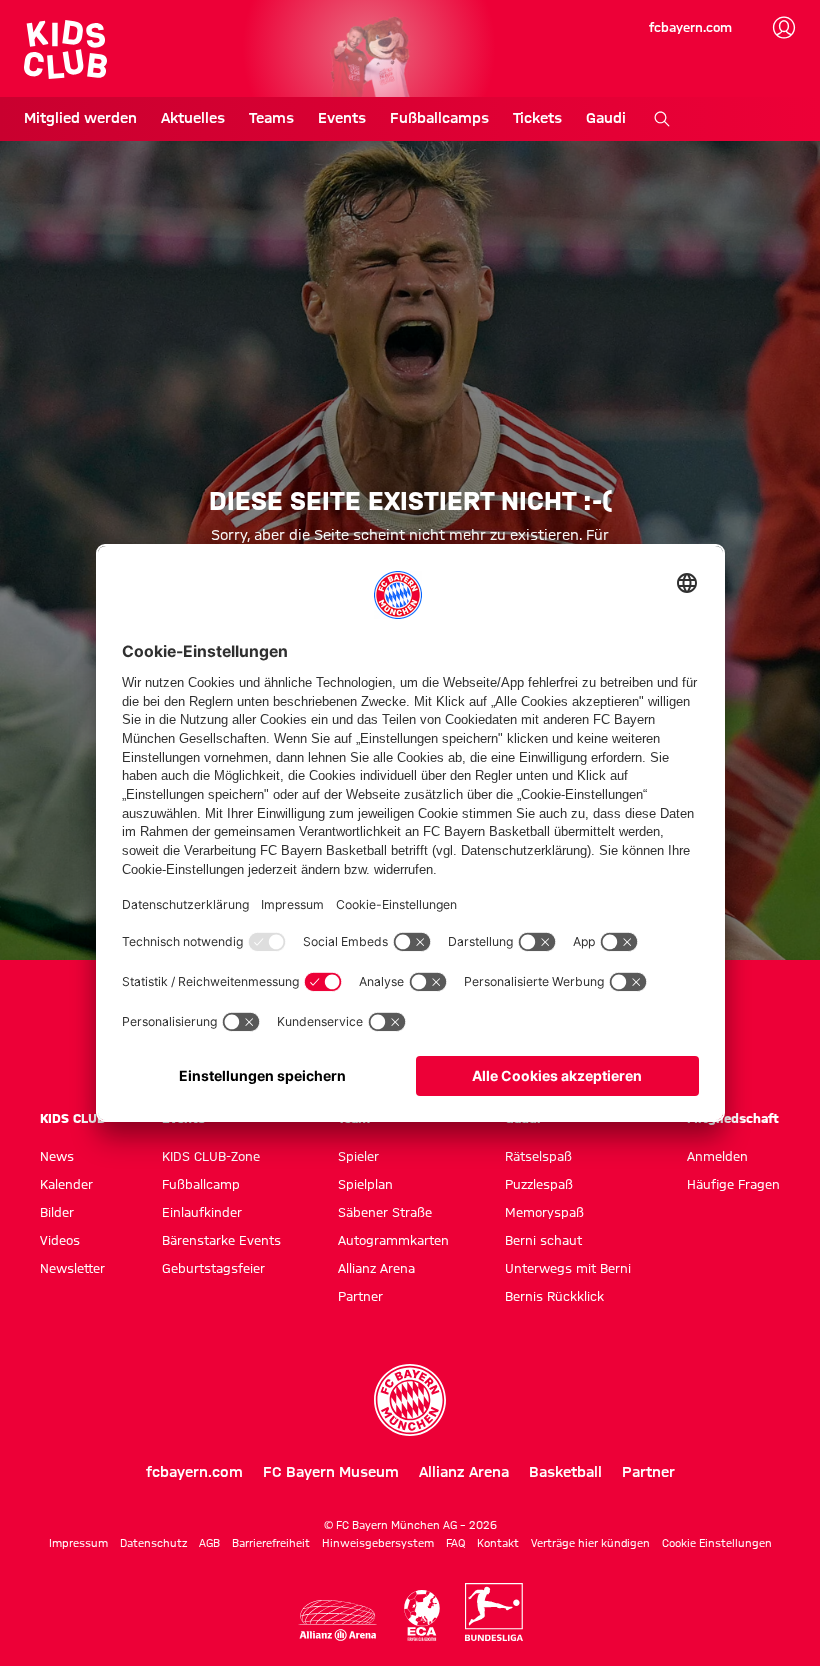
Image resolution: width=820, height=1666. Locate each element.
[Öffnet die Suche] (662, 119)
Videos (60, 1240)
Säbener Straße (385, 1212)
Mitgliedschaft (733, 1118)
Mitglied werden (80, 118)
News (57, 1156)
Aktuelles (193, 118)
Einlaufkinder (202, 1212)
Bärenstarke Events (221, 1240)
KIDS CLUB (73, 1118)
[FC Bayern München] (410, 1400)
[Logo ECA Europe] (422, 1615)
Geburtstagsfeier (213, 1268)
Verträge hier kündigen (590, 1543)
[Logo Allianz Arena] (338, 1620)
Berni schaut (543, 1240)
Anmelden (717, 1156)
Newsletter (72, 1268)
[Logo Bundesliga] (494, 1612)
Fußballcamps (439, 118)
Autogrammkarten (393, 1240)
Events (342, 118)
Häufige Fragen (733, 1184)
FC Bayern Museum (331, 1472)
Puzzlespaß (539, 1184)
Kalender (66, 1184)
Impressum (78, 1543)
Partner (360, 1296)
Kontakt (498, 1543)
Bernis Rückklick (554, 1296)
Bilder (57, 1212)
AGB (209, 1543)
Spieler (358, 1156)
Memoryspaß (544, 1212)
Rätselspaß (538, 1156)
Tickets (537, 118)
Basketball (565, 1472)
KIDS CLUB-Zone (211, 1156)
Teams (271, 118)
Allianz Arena (376, 1268)
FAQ (455, 1543)
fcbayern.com (690, 27)
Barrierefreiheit (271, 1543)
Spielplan (365, 1184)
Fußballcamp (201, 1184)
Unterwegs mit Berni (568, 1268)
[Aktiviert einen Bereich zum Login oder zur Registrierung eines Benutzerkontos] (784, 28)
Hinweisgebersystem (378, 1543)
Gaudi (606, 118)
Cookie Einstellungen (717, 1543)
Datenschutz (153, 1543)
